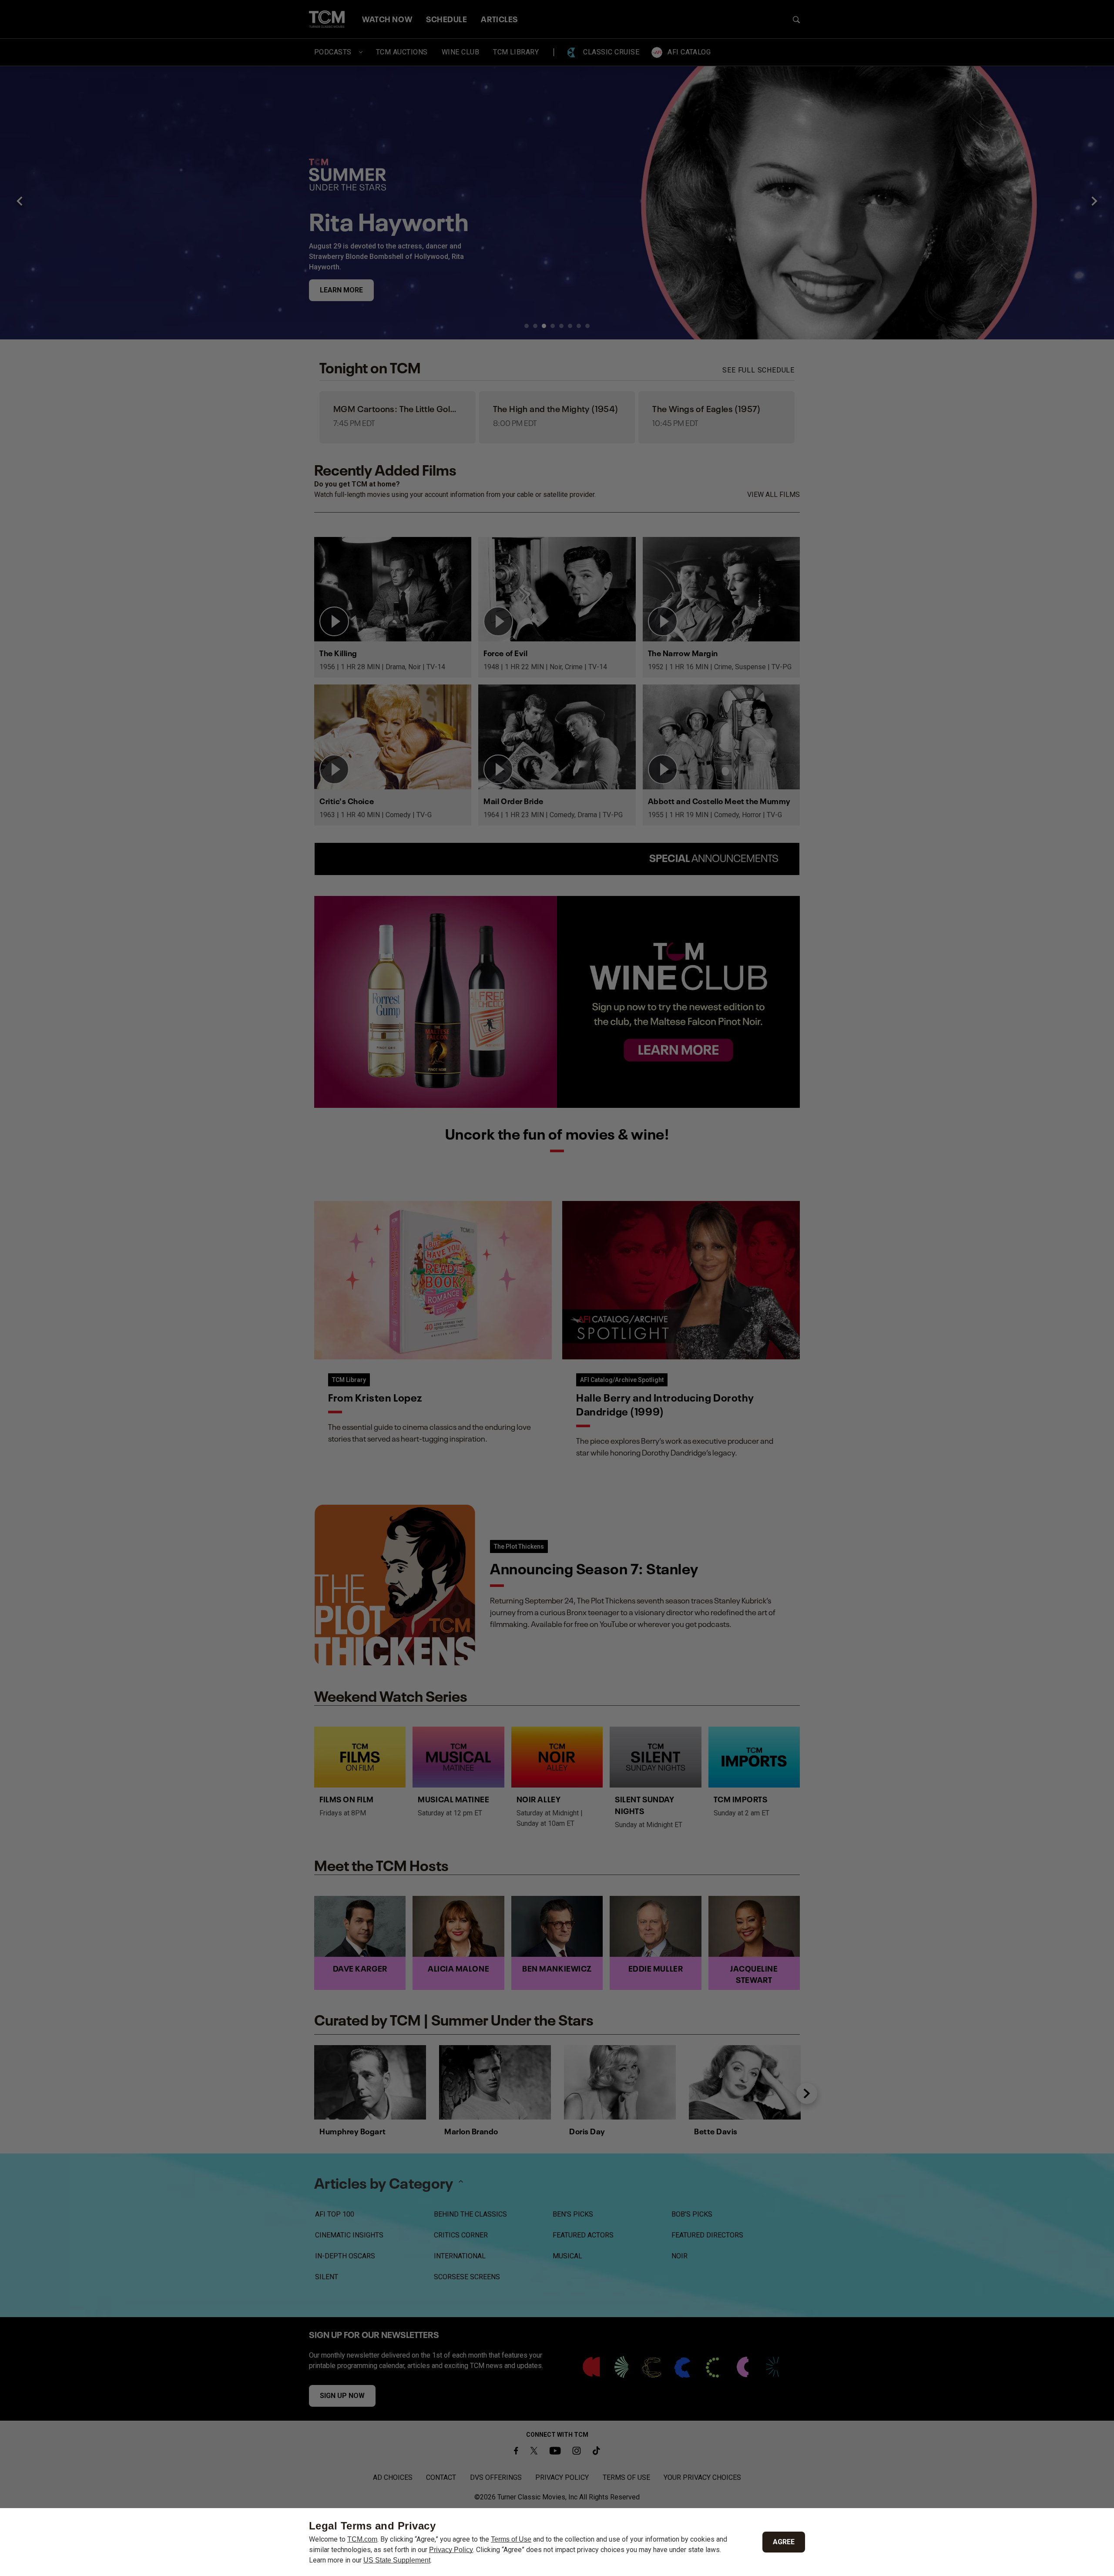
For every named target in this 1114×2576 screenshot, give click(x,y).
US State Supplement (397, 2560)
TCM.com (362, 2539)
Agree (784, 2542)
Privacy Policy (451, 2550)
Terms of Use (511, 2539)
